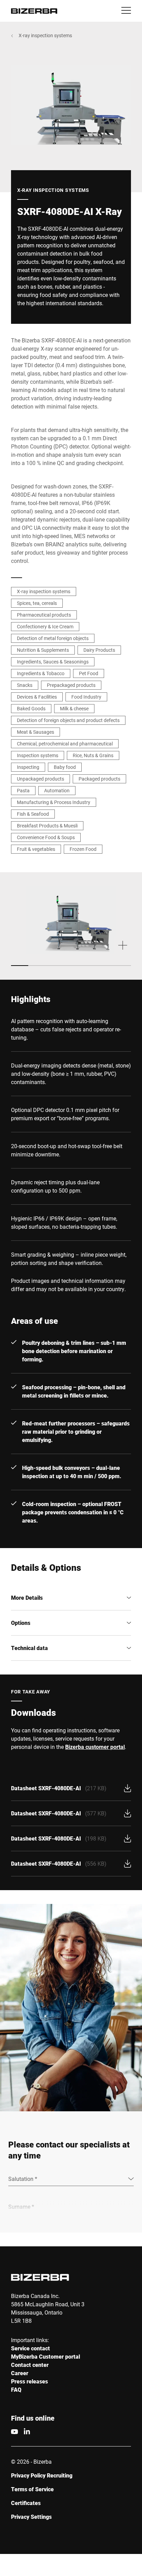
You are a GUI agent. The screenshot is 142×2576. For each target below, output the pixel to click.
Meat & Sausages (35, 732)
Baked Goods (31, 708)
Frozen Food (83, 849)
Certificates (26, 2503)
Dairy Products (99, 650)
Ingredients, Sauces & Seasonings (53, 662)
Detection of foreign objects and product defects (68, 720)
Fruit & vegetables (36, 849)
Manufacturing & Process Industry (54, 802)
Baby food (65, 767)
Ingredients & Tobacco (41, 673)
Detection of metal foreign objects (53, 638)
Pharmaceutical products (44, 615)
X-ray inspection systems (45, 35)
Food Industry (86, 697)
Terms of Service (32, 2489)
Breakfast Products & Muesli (47, 826)
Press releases (29, 2381)
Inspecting (28, 767)
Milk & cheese (74, 708)
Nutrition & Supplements (43, 650)
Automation (57, 790)
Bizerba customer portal (95, 1747)
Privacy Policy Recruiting (42, 2475)
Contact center (30, 2365)
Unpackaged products (40, 779)
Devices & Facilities (37, 697)
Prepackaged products (71, 685)
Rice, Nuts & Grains (93, 755)
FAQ (16, 2389)
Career (20, 2373)
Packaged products (99, 779)
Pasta (23, 790)
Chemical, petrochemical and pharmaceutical (65, 744)
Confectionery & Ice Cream (45, 626)
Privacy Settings (31, 2517)
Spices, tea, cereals (37, 603)
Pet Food (89, 673)
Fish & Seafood (33, 814)
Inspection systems (38, 755)
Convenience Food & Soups (46, 837)
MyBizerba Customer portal (45, 2356)
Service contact (31, 2348)
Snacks (25, 685)
